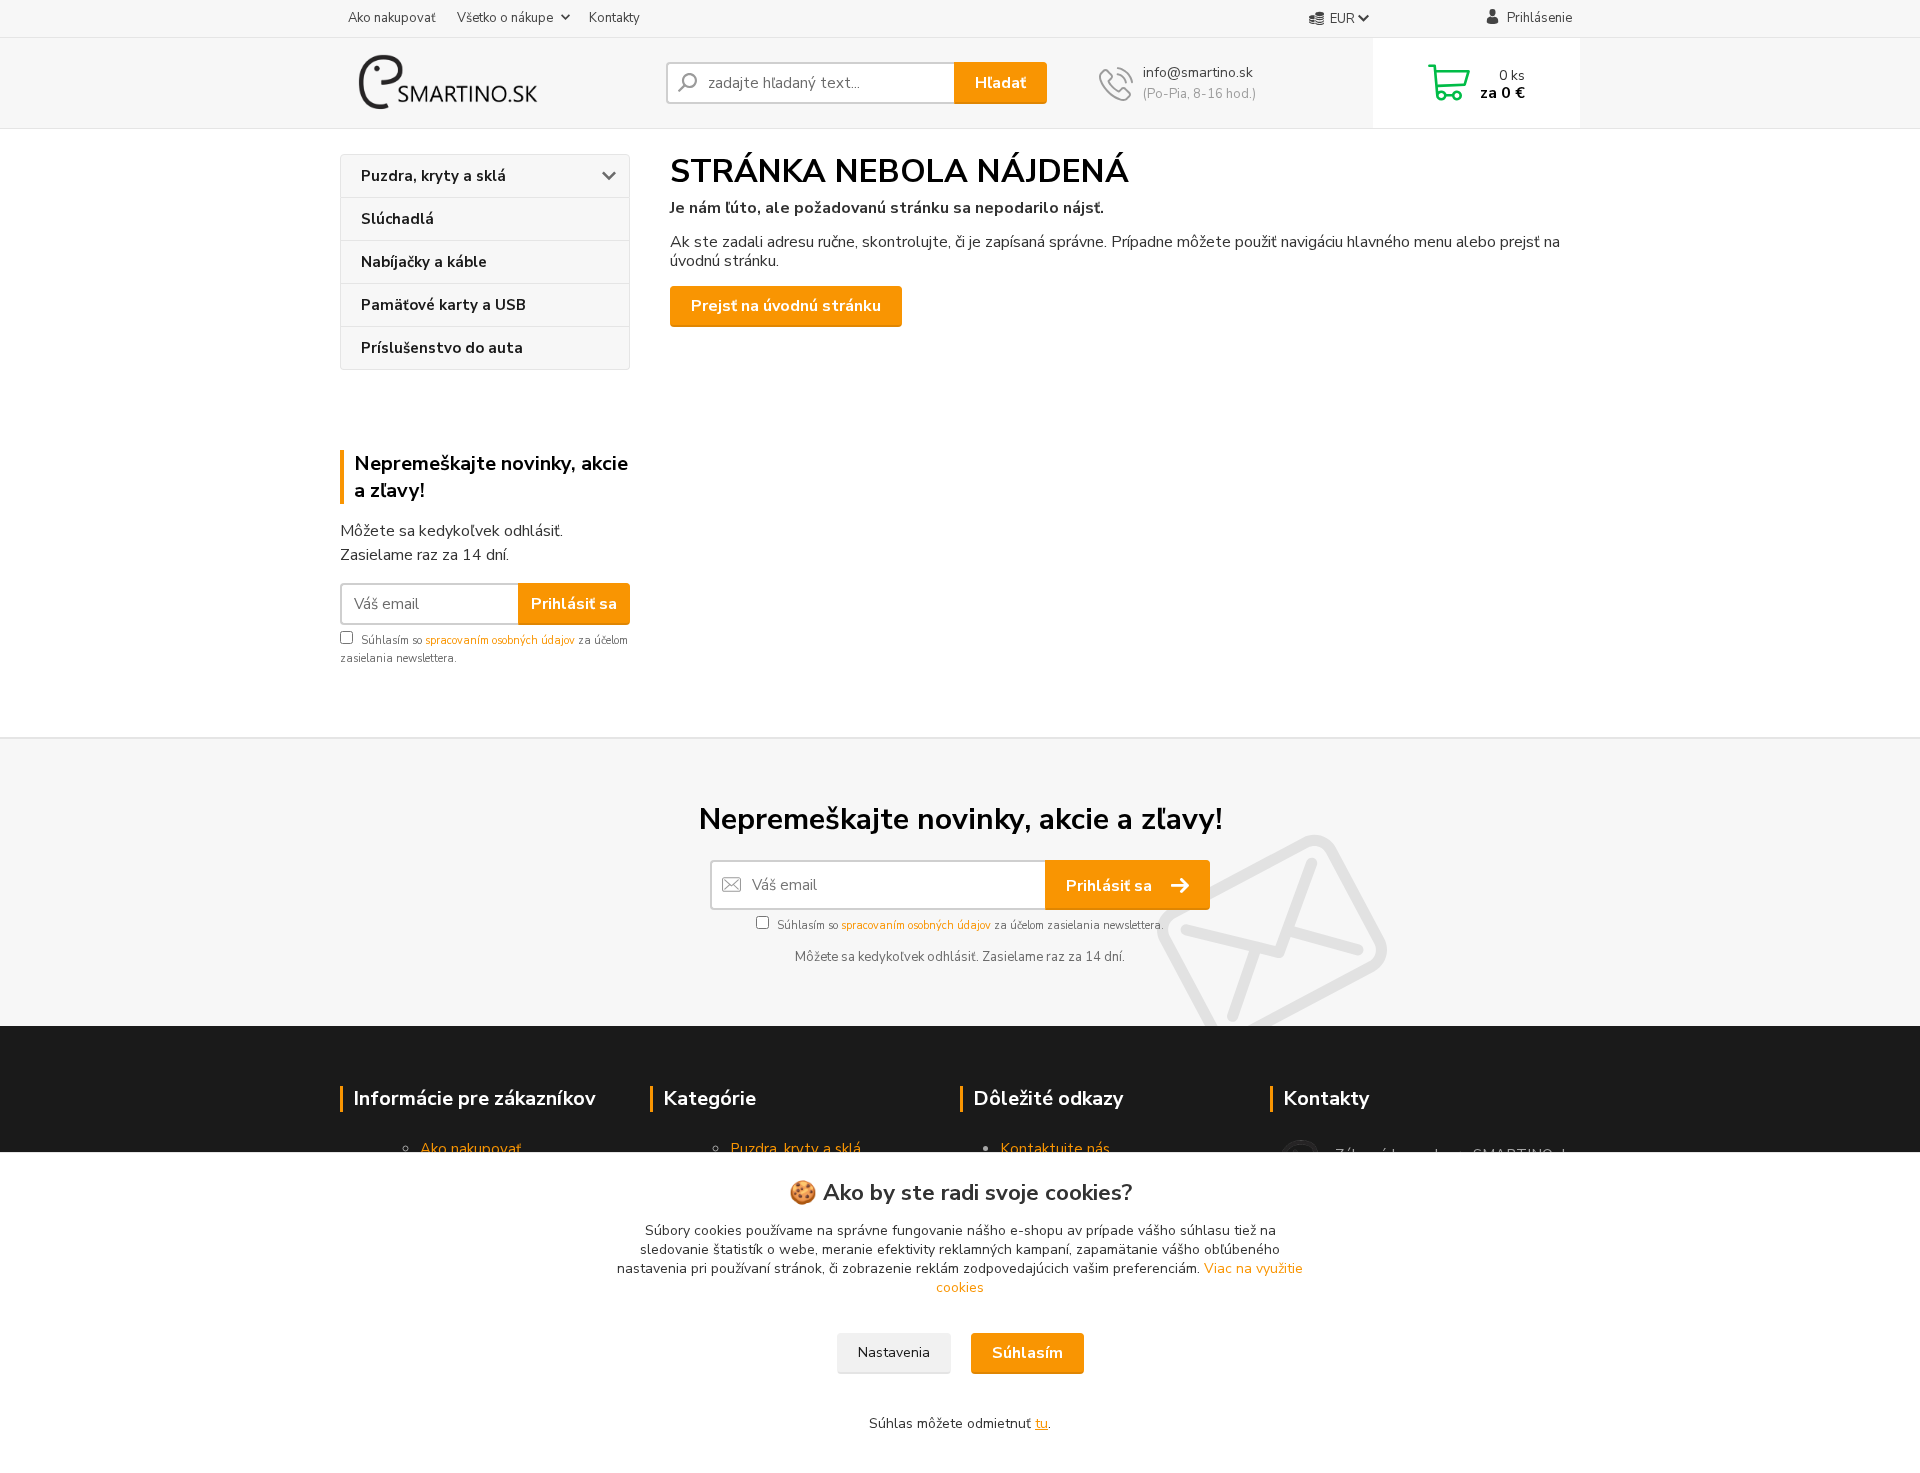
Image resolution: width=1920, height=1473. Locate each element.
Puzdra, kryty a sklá (433, 176)
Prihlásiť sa (574, 604)
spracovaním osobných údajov (500, 640)
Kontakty (614, 18)
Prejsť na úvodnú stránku (786, 306)
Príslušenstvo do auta (442, 348)
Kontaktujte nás (1055, 1149)
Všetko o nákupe (505, 18)
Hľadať (1000, 83)
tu (1041, 1423)
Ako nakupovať (392, 18)
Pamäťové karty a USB (443, 305)
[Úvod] (495, 83)
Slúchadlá (397, 219)
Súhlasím (1027, 1353)
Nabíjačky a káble (424, 262)
